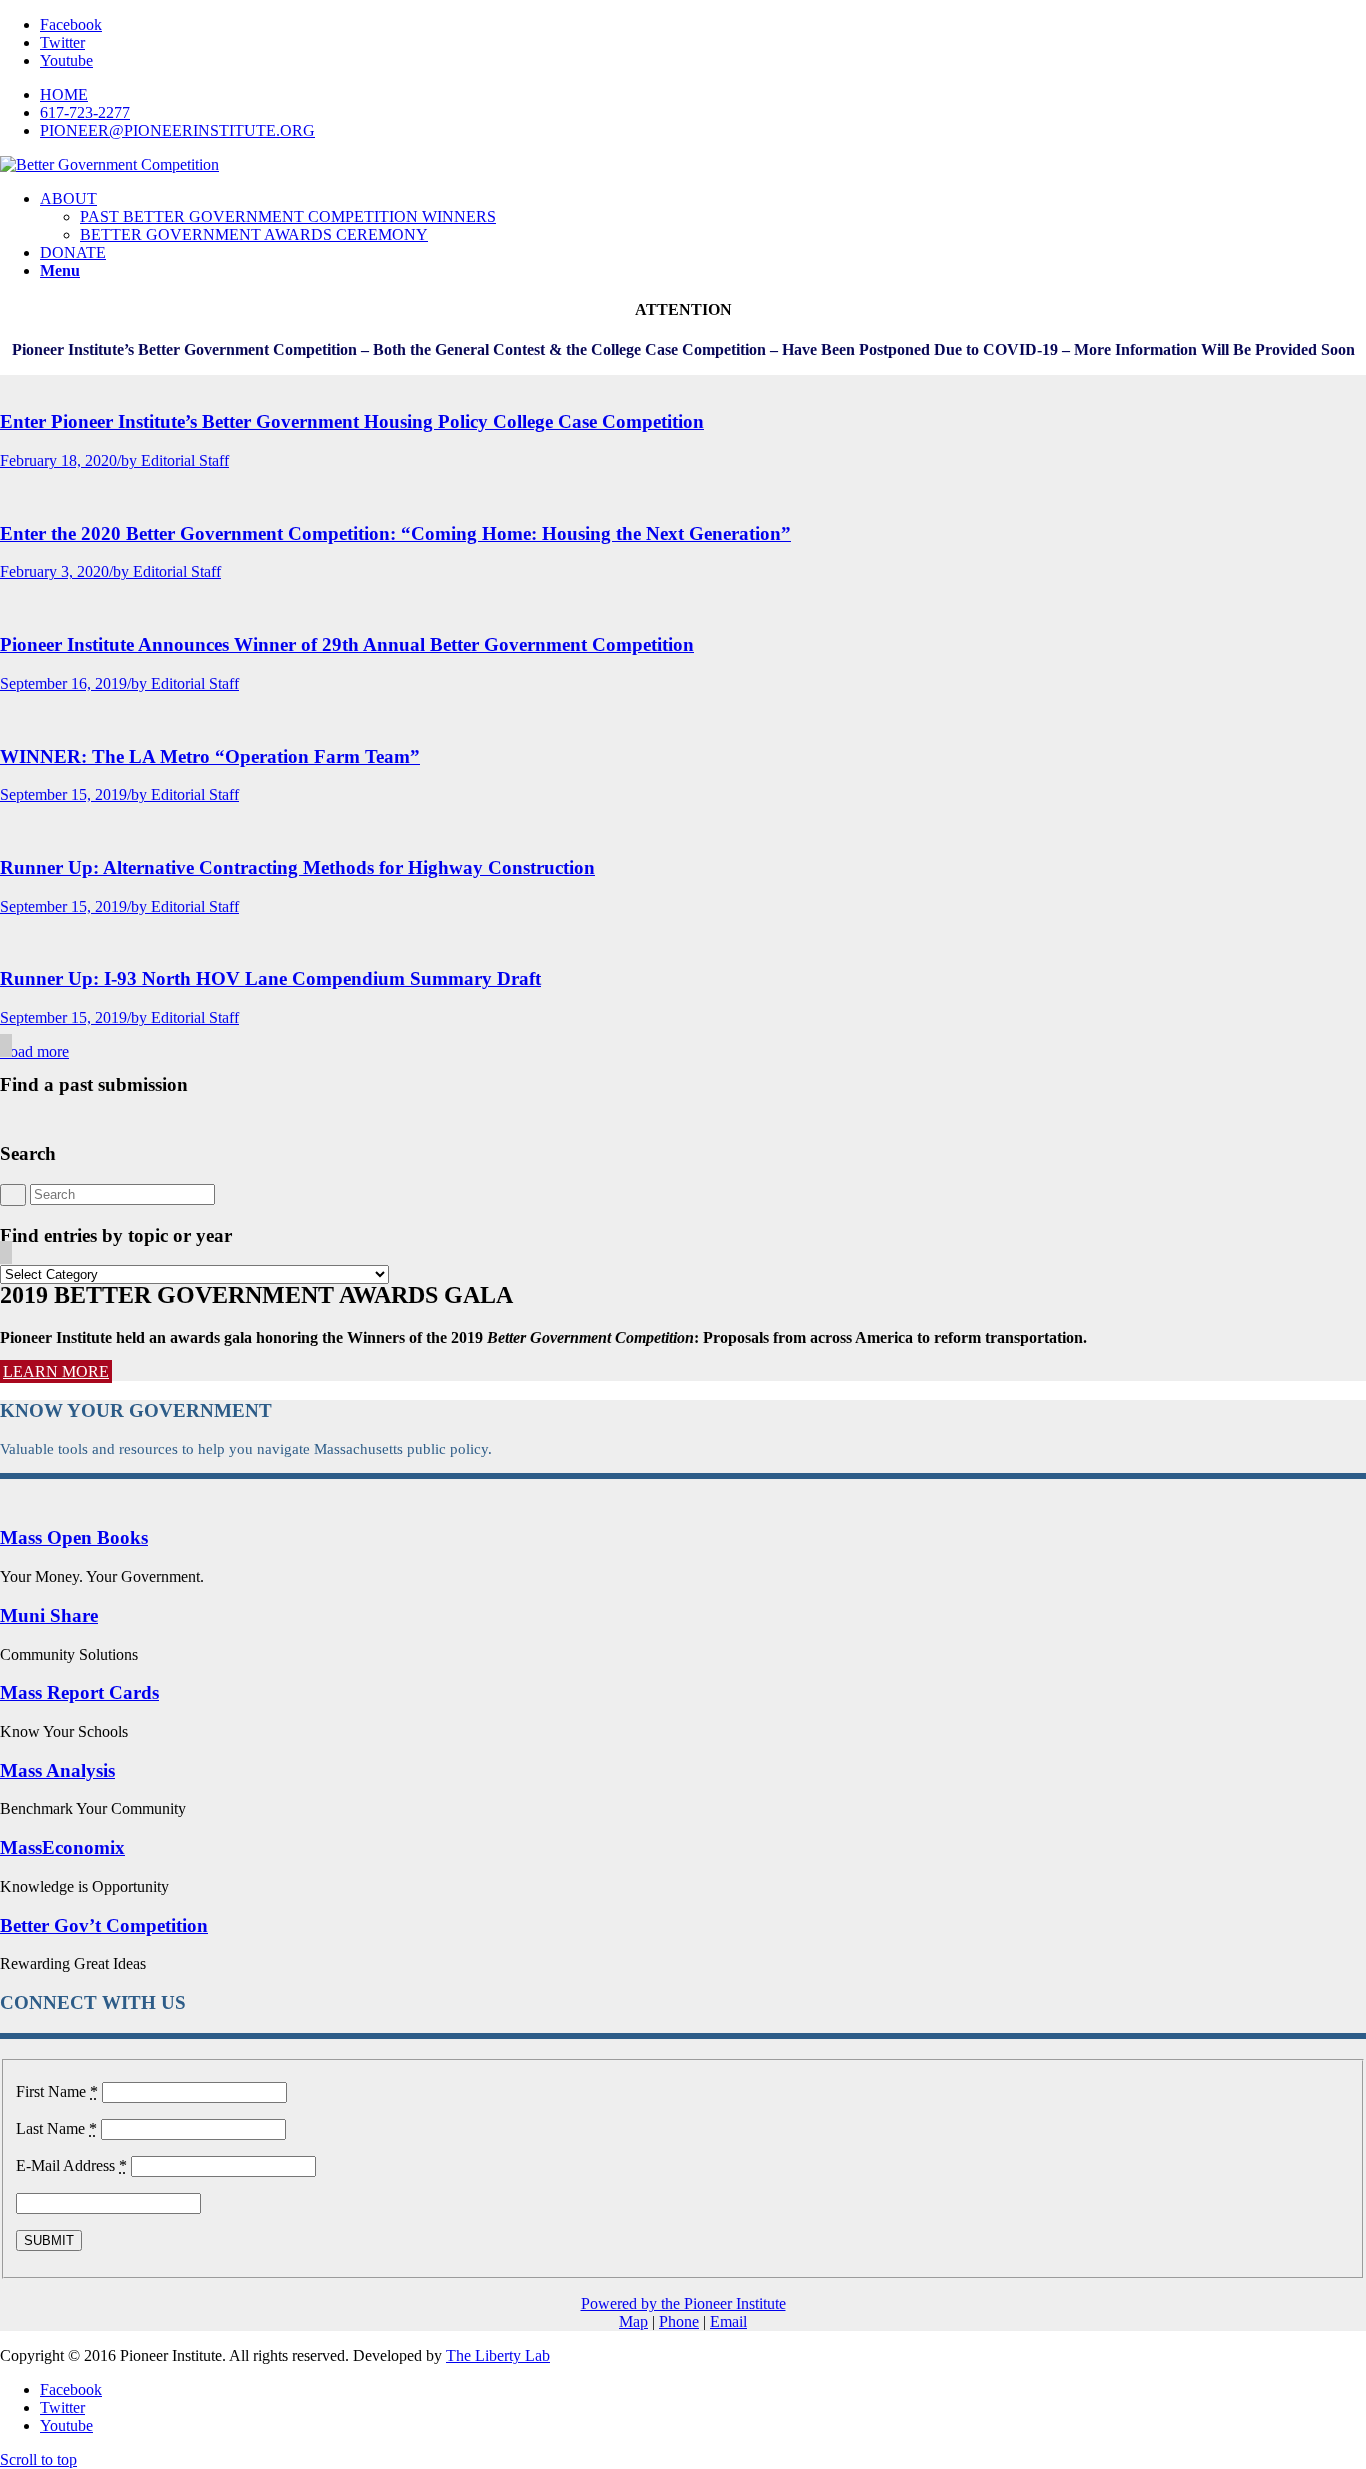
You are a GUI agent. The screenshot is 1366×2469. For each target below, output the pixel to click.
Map (633, 2321)
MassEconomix (62, 1847)
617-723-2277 (85, 112)
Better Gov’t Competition (104, 1925)
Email (728, 2321)
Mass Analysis (57, 1770)
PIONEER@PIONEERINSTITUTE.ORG (177, 130)
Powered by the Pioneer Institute (683, 2303)
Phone (679, 2321)
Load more (34, 1051)
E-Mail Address (71, 2165)
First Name (57, 2091)
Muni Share (49, 1615)
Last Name (56, 2128)
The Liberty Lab (498, 2355)
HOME (64, 94)
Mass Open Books (74, 1537)
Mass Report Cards (79, 1692)
